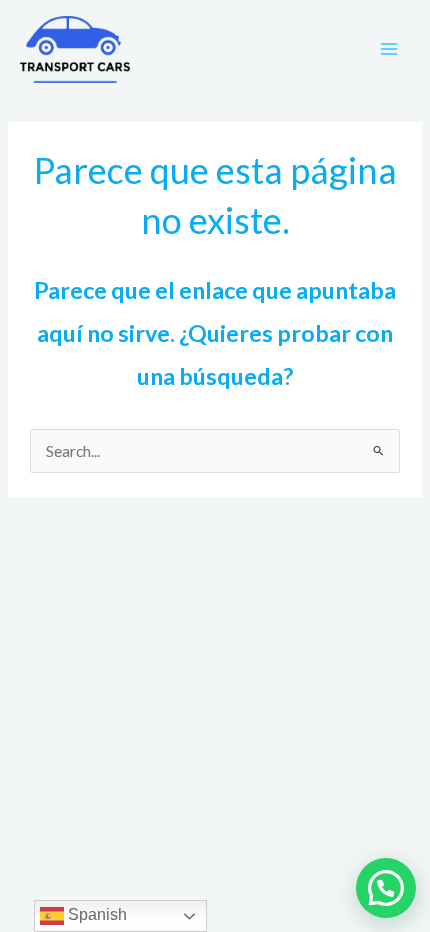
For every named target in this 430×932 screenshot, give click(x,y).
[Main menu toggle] (389, 49)
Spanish (95, 914)
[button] (386, 888)
